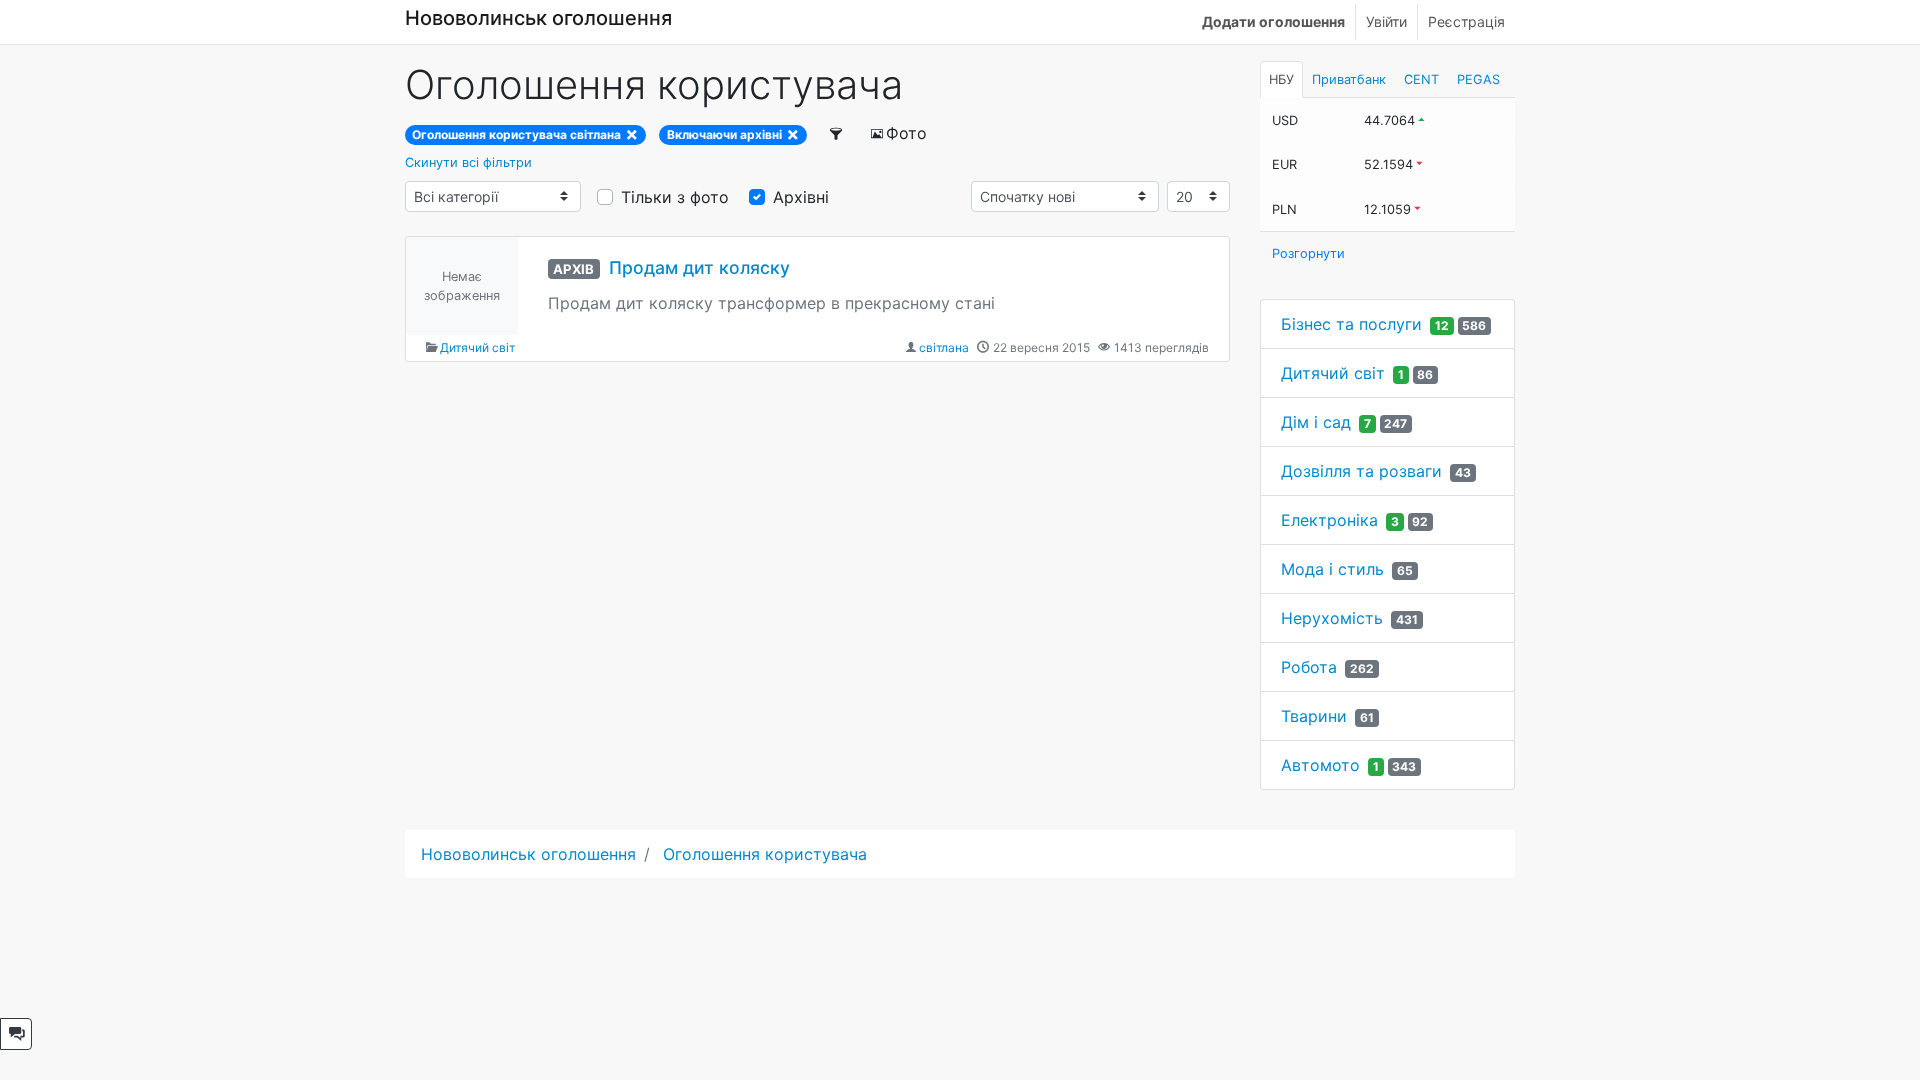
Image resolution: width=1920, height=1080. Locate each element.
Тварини (1314, 716)
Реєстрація (1466, 21)
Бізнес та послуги (1351, 324)
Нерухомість (1332, 618)
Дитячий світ (477, 347)
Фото (906, 133)
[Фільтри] (837, 133)
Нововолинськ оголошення (538, 18)
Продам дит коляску (699, 267)
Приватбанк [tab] (1349, 79)
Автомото (1320, 765)
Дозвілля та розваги (1361, 471)
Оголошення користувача (765, 854)
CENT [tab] (1421, 79)
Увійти (1386, 21)
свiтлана (944, 347)
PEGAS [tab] (1478, 79)
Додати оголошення (1273, 21)
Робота (1309, 667)
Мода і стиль (1332, 569)
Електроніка (1329, 520)
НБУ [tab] (1281, 79)
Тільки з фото (675, 197)
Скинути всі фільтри (468, 162)
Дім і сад (1316, 422)
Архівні (801, 197)
